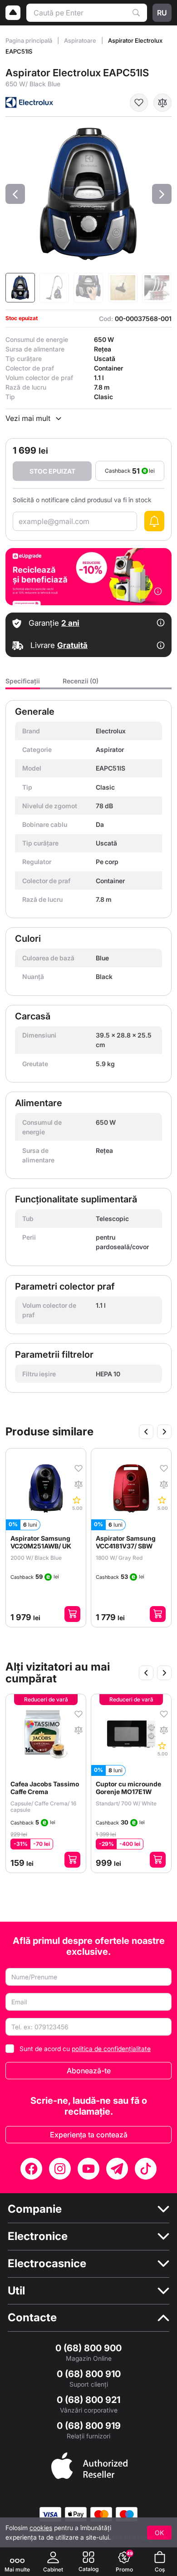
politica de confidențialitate (111, 2049)
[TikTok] (146, 2169)
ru (162, 13)
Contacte (32, 2318)
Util (16, 2291)
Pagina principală (29, 40)
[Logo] (13, 13)
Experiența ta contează (89, 2135)
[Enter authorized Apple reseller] (89, 2465)
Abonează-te (89, 2071)
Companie (35, 2209)
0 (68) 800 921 (88, 2400)
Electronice (38, 2236)
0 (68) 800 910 (89, 2374)
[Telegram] (117, 2169)
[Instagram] (60, 2169)
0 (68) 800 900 (88, 2348)
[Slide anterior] (146, 1432)
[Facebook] (31, 2169)
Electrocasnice (47, 2264)
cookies (41, 2528)
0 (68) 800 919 (89, 2426)
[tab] (23, 684)
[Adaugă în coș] (75, 1614)
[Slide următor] (164, 1432)
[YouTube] (88, 2169)
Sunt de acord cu (85, 2049)
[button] (15, 194)
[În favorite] (139, 103)
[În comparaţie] (162, 103)
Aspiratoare (81, 40)
